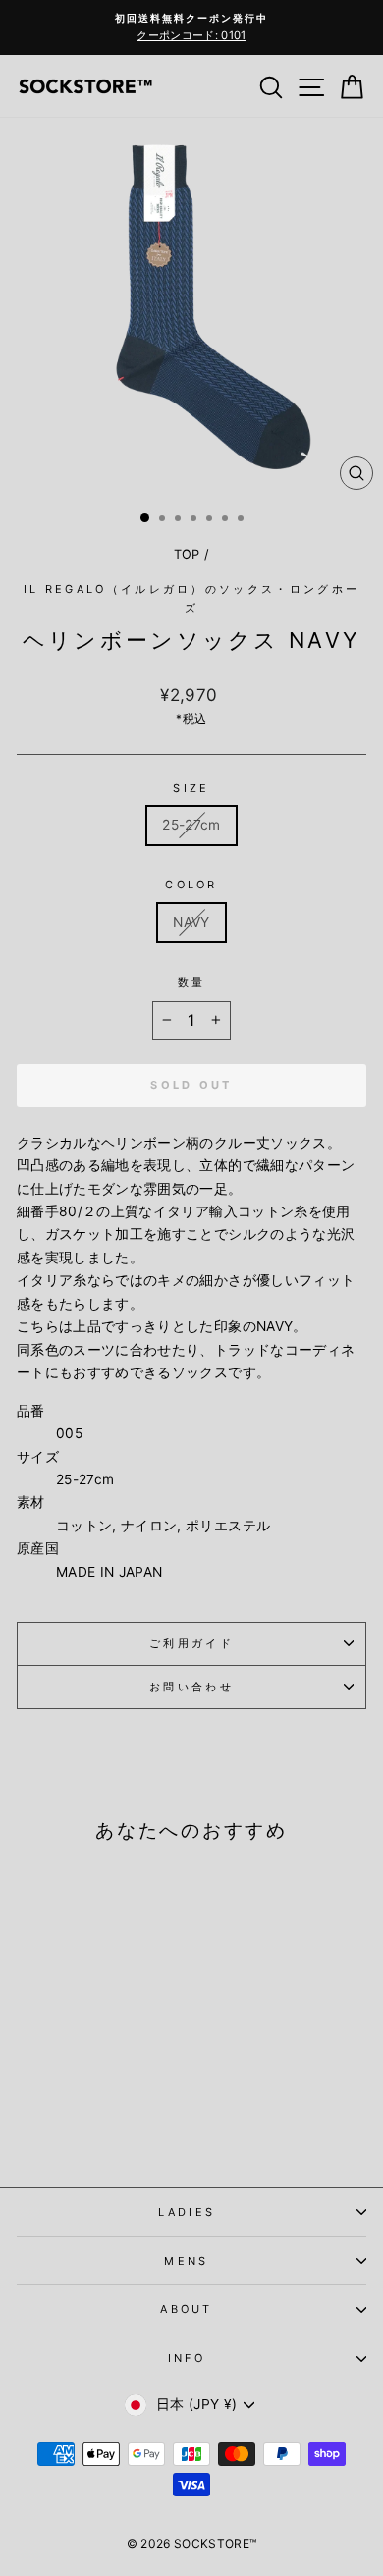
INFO (187, 2358)
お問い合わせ (191, 1687)
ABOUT (187, 2309)
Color (191, 885)
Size (191, 788)
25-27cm (191, 825)
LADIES (187, 2212)
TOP (187, 554)
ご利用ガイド (191, 1643)
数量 (192, 982)
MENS (186, 2261)
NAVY (191, 922)
